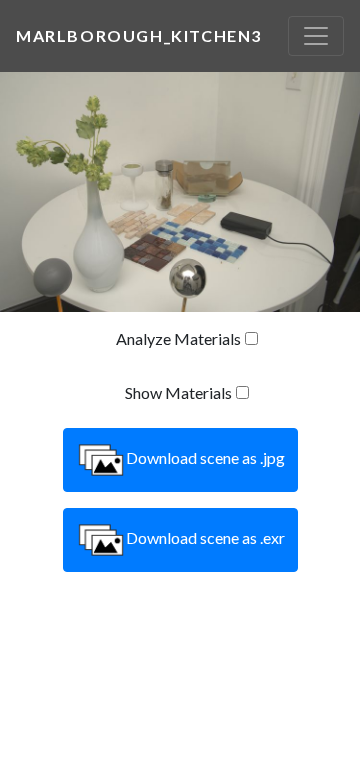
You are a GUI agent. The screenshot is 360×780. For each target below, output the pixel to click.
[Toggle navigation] (316, 36)
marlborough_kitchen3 (139, 35)
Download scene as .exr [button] (205, 537)
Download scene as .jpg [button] (205, 457)
